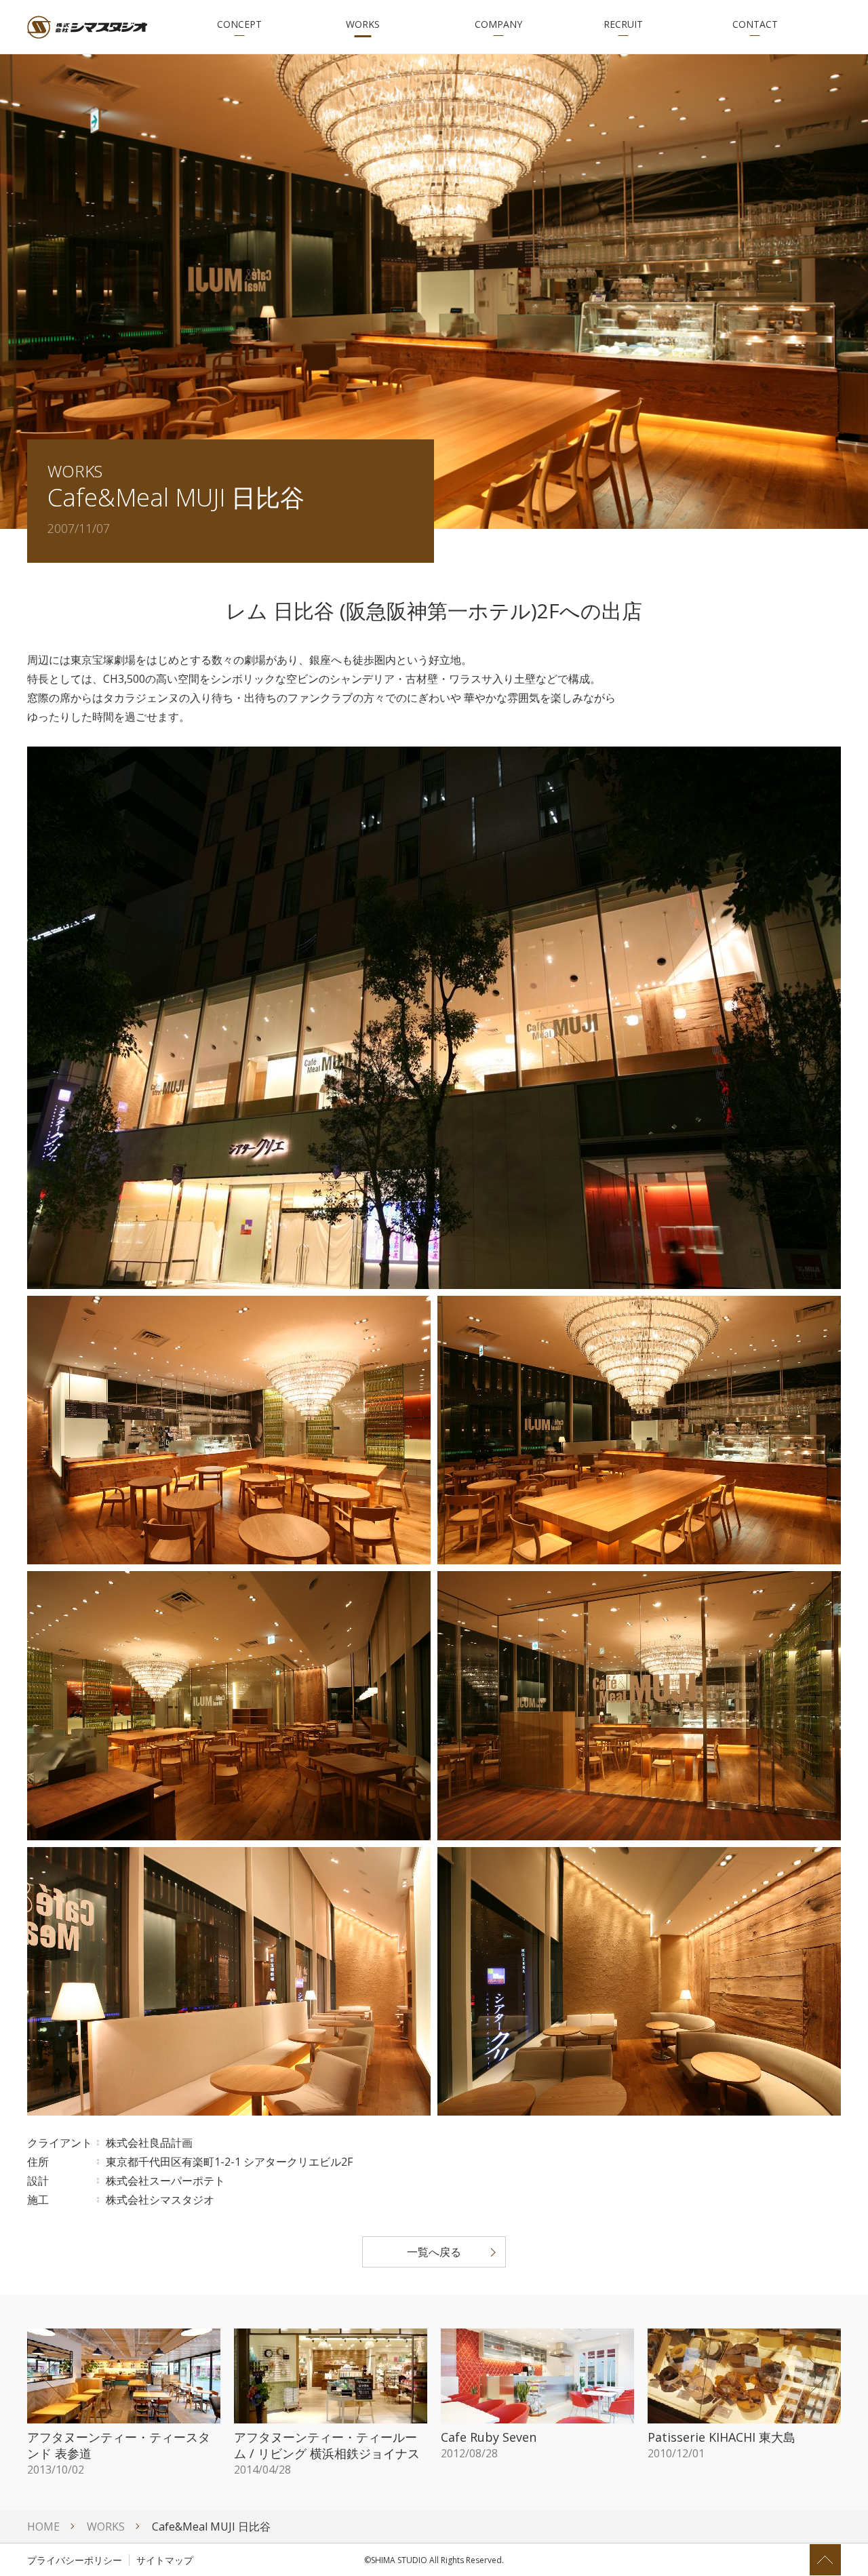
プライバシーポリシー (75, 2560)
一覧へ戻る (434, 2252)
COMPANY (498, 24)
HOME (43, 2527)
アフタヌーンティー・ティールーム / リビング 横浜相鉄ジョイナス (327, 2453)
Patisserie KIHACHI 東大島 (722, 2444)
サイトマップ (165, 2560)
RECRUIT (623, 24)
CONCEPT (239, 24)
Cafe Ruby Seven (489, 2444)
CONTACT (755, 24)
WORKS (363, 24)
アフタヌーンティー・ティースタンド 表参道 (119, 2453)
